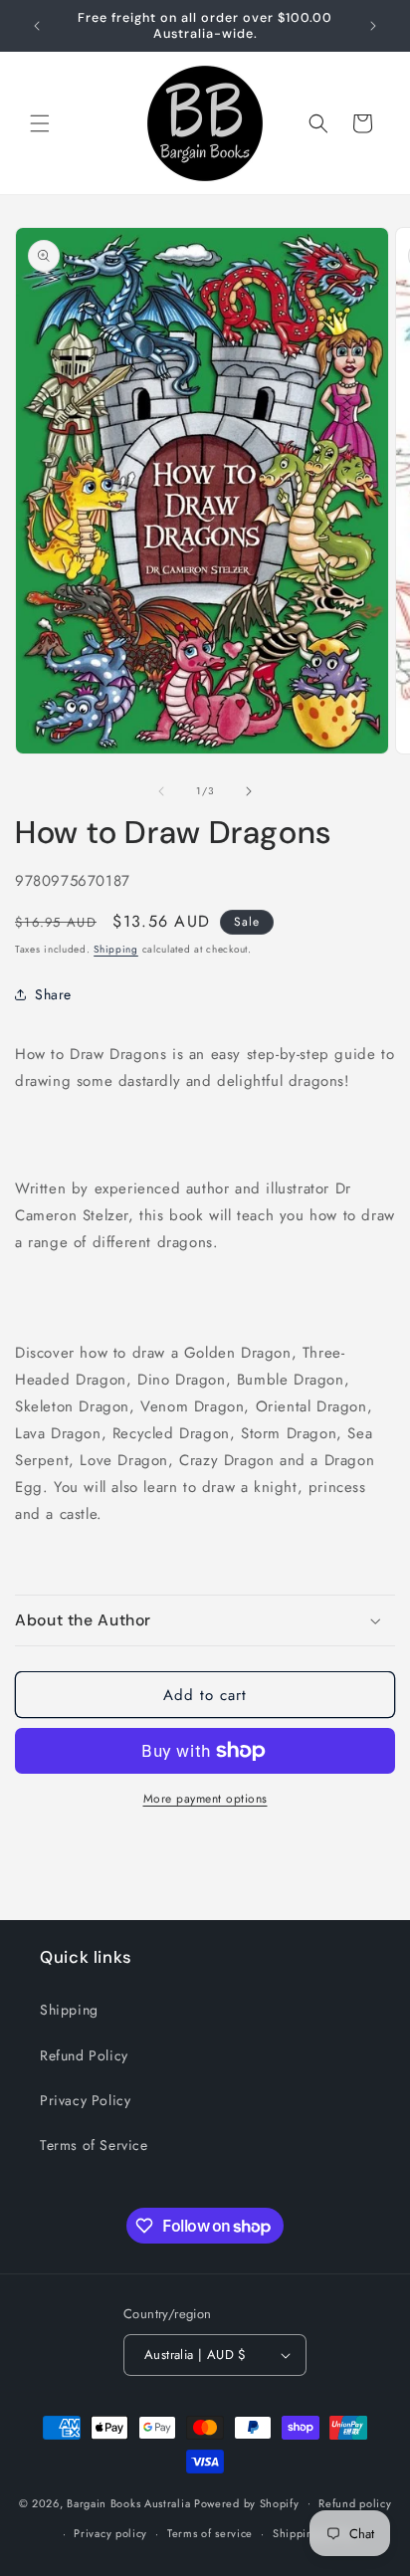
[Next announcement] (373, 26)
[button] (40, 123)
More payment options (205, 1799)
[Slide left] (161, 791)
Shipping (116, 949)
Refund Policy (84, 2055)
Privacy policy (110, 2533)
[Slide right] (249, 791)
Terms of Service (94, 2145)
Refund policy (355, 2503)
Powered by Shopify (247, 2502)
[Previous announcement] (37, 26)
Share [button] (53, 994)
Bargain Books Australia (128, 2502)
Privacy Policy (85, 2100)
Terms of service (210, 2533)
